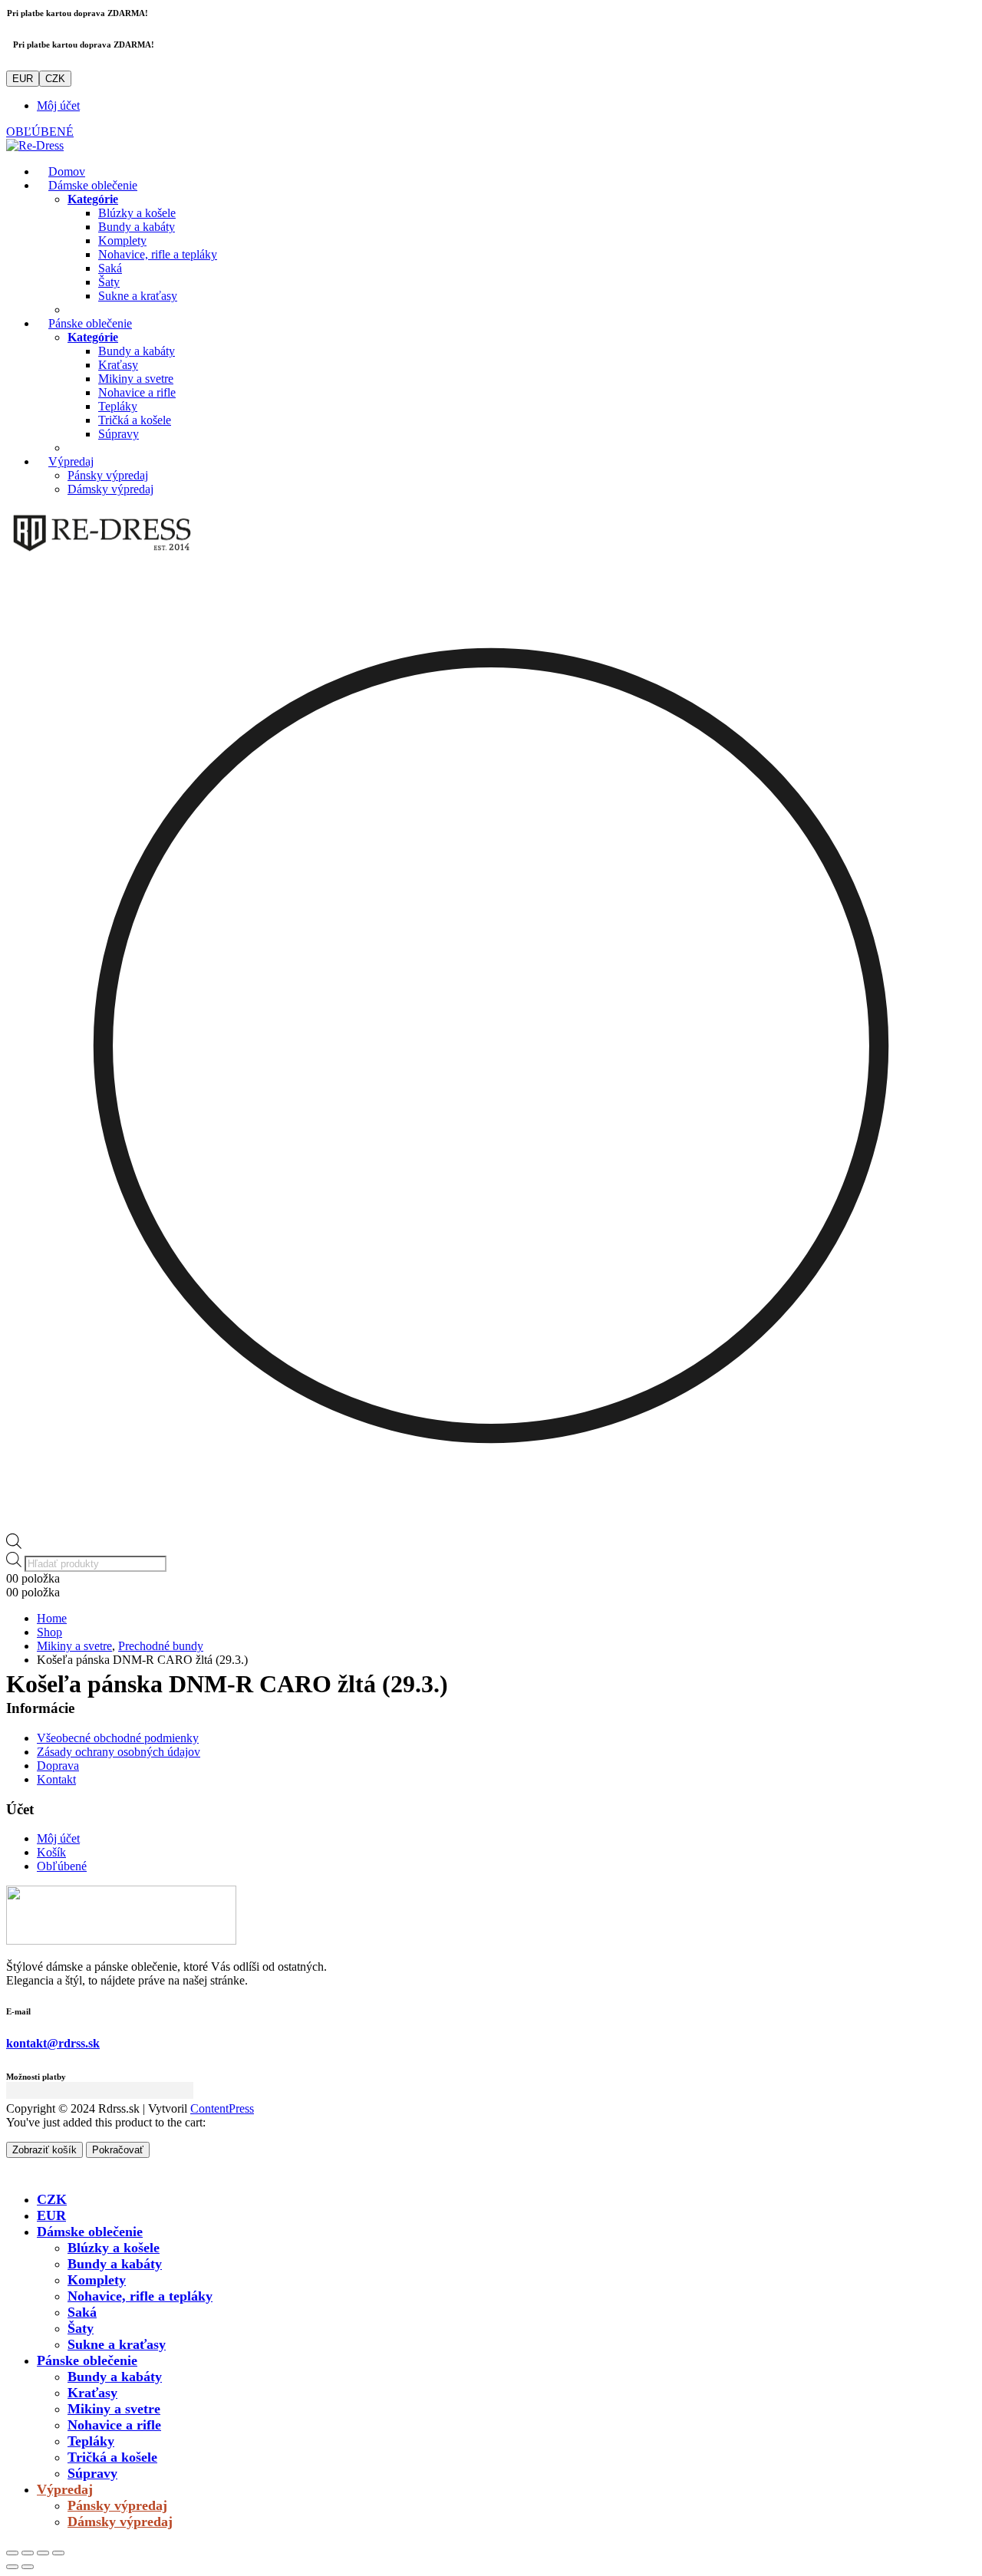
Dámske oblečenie (93, 185)
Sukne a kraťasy (138, 296)
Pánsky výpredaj (108, 475)
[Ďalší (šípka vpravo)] (28, 2567)
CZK (55, 79)
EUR (23, 79)
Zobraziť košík (44, 2150)
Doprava (58, 1766)
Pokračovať (118, 2150)
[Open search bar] (14, 1545)
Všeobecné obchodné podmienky (118, 1738)
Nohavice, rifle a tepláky (158, 254)
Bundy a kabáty (137, 227)
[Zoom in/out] (12, 2553)
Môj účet (58, 105)
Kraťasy (118, 365)
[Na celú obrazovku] (28, 2553)
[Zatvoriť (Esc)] (58, 2553)
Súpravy (119, 434)
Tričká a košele (135, 420)
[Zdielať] (43, 2553)
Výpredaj (71, 461)
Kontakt (56, 1779)
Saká (110, 268)
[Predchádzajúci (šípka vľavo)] (12, 2567)
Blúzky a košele (137, 213)
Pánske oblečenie (90, 323)
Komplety (122, 240)
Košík (51, 1852)
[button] (15, 2172)
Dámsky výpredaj (110, 489)
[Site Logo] (35, 145)
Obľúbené (62, 1866)
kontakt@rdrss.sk (53, 2043)
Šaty (109, 282)
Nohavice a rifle (137, 392)
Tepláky (118, 406)
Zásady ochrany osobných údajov (119, 1752)
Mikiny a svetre (136, 379)
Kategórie (93, 199)
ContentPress (222, 2108)
